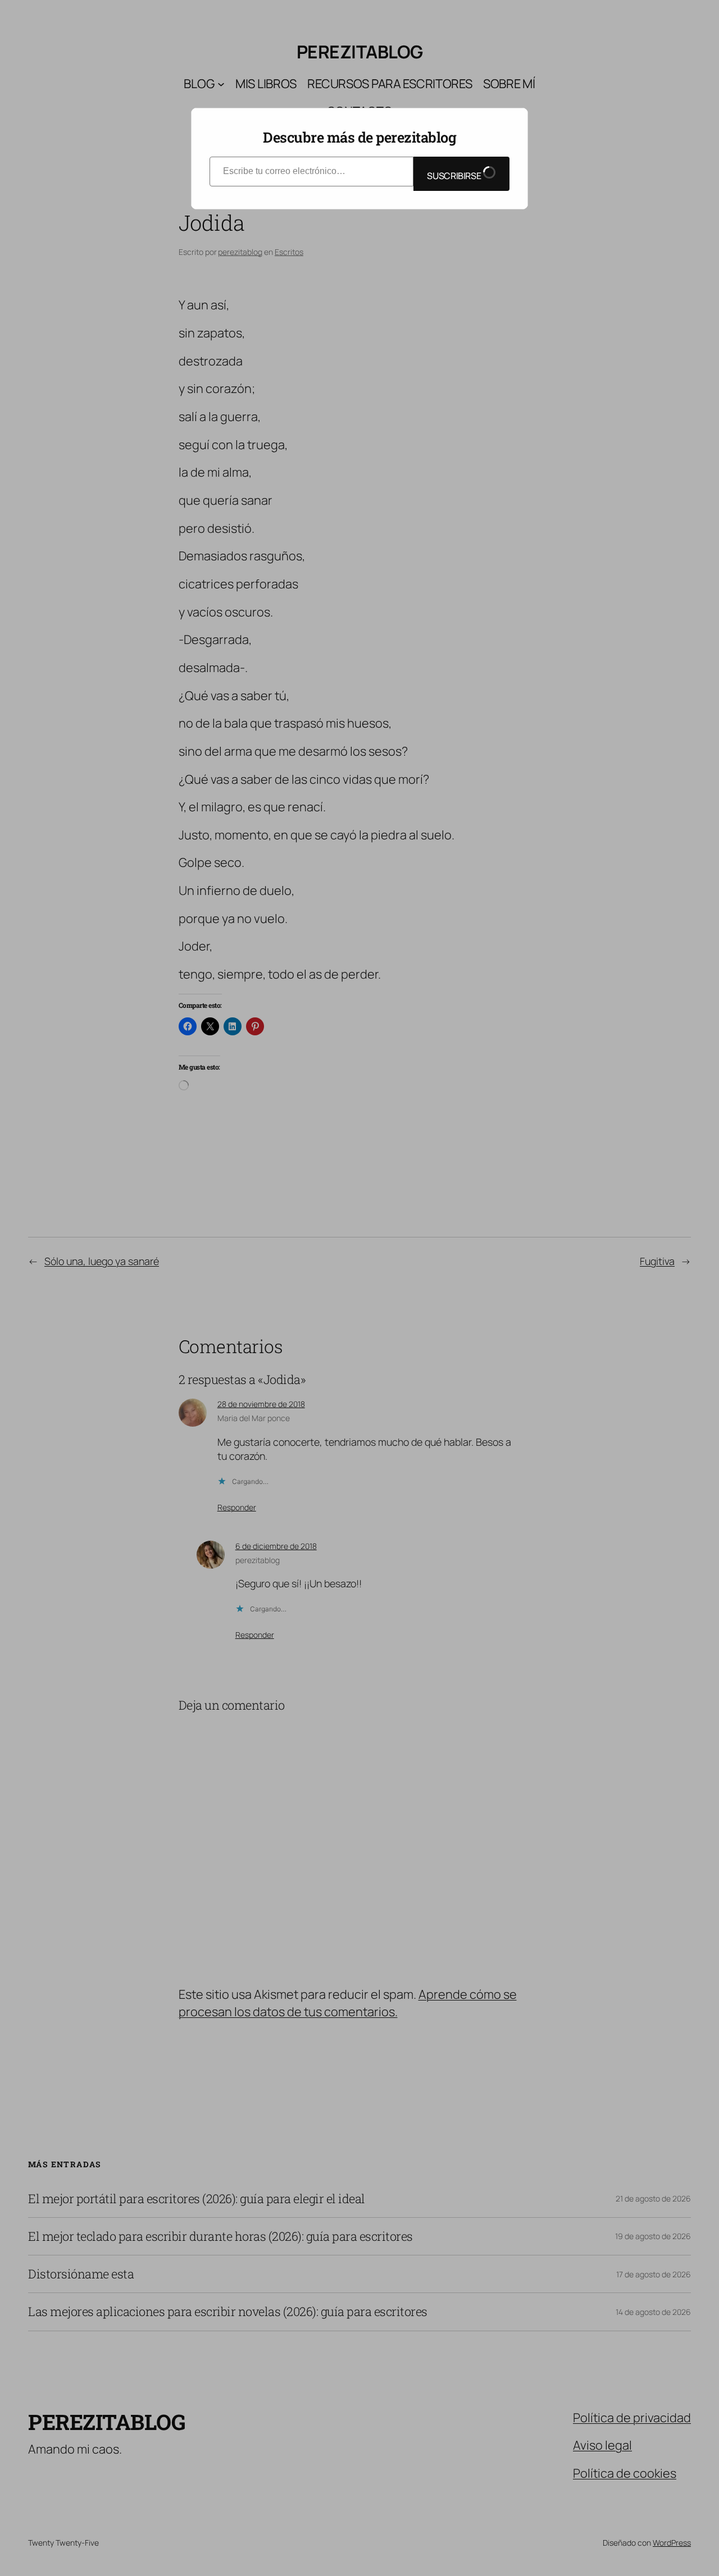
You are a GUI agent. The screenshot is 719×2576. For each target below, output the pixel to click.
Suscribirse (455, 176)
